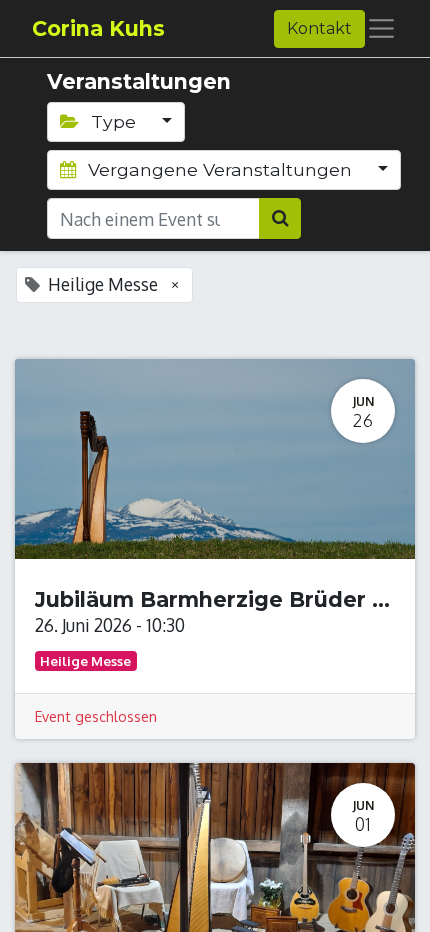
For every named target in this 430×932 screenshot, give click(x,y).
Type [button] (113, 121)
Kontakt (319, 28)
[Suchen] (280, 218)
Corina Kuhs (98, 28)
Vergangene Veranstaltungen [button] (220, 169)
